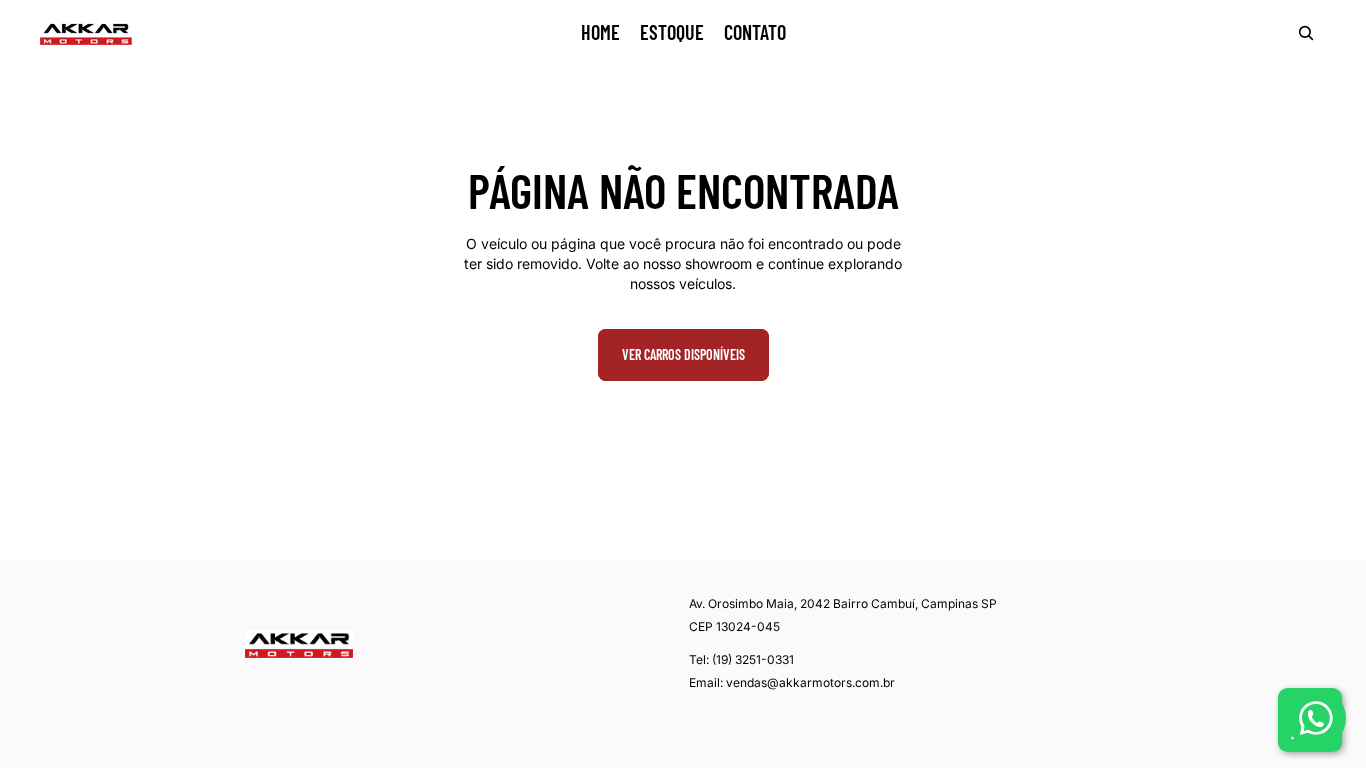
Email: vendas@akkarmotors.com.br (792, 682)
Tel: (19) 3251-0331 (741, 659)
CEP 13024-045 (734, 626)
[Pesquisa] (1306, 33)
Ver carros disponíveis (683, 354)
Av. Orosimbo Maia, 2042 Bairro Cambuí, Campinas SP (843, 603)
